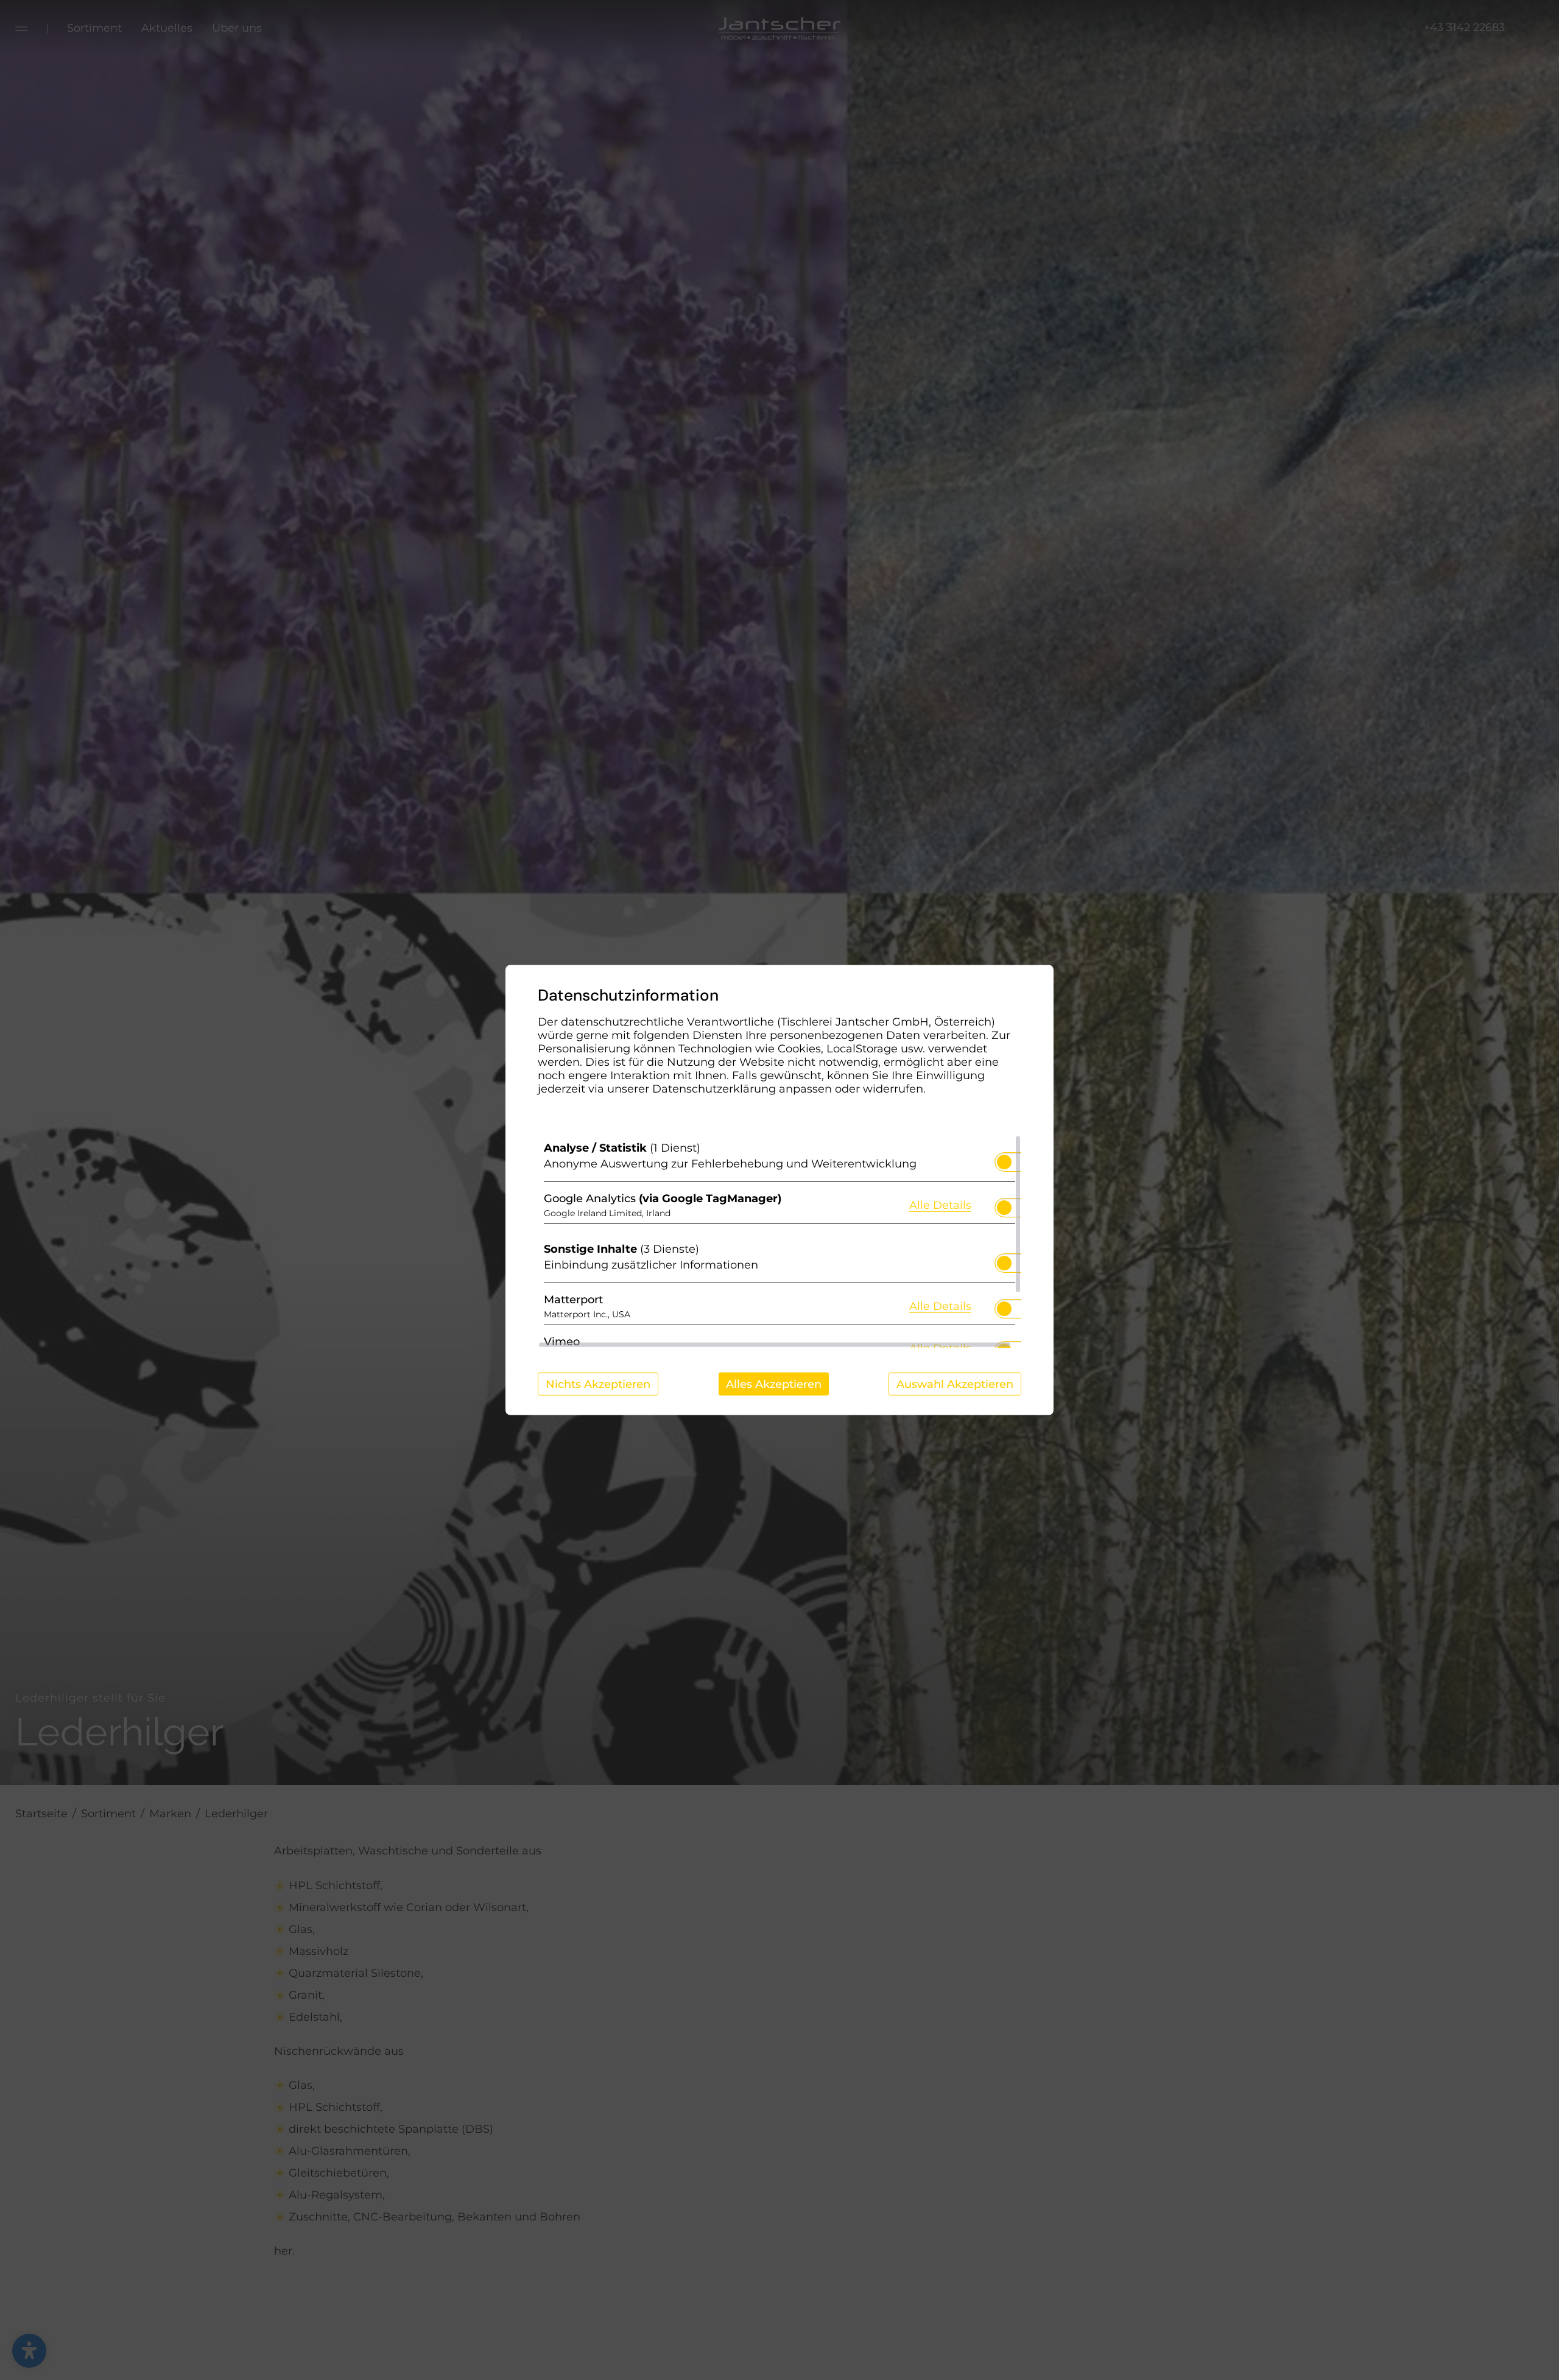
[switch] (1004, 1158)
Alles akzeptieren (774, 1384)
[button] (1004, 1162)
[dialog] (779, 1190)
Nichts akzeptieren (598, 1384)
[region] (779, 1242)
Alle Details (940, 1204)
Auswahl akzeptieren (955, 1384)
